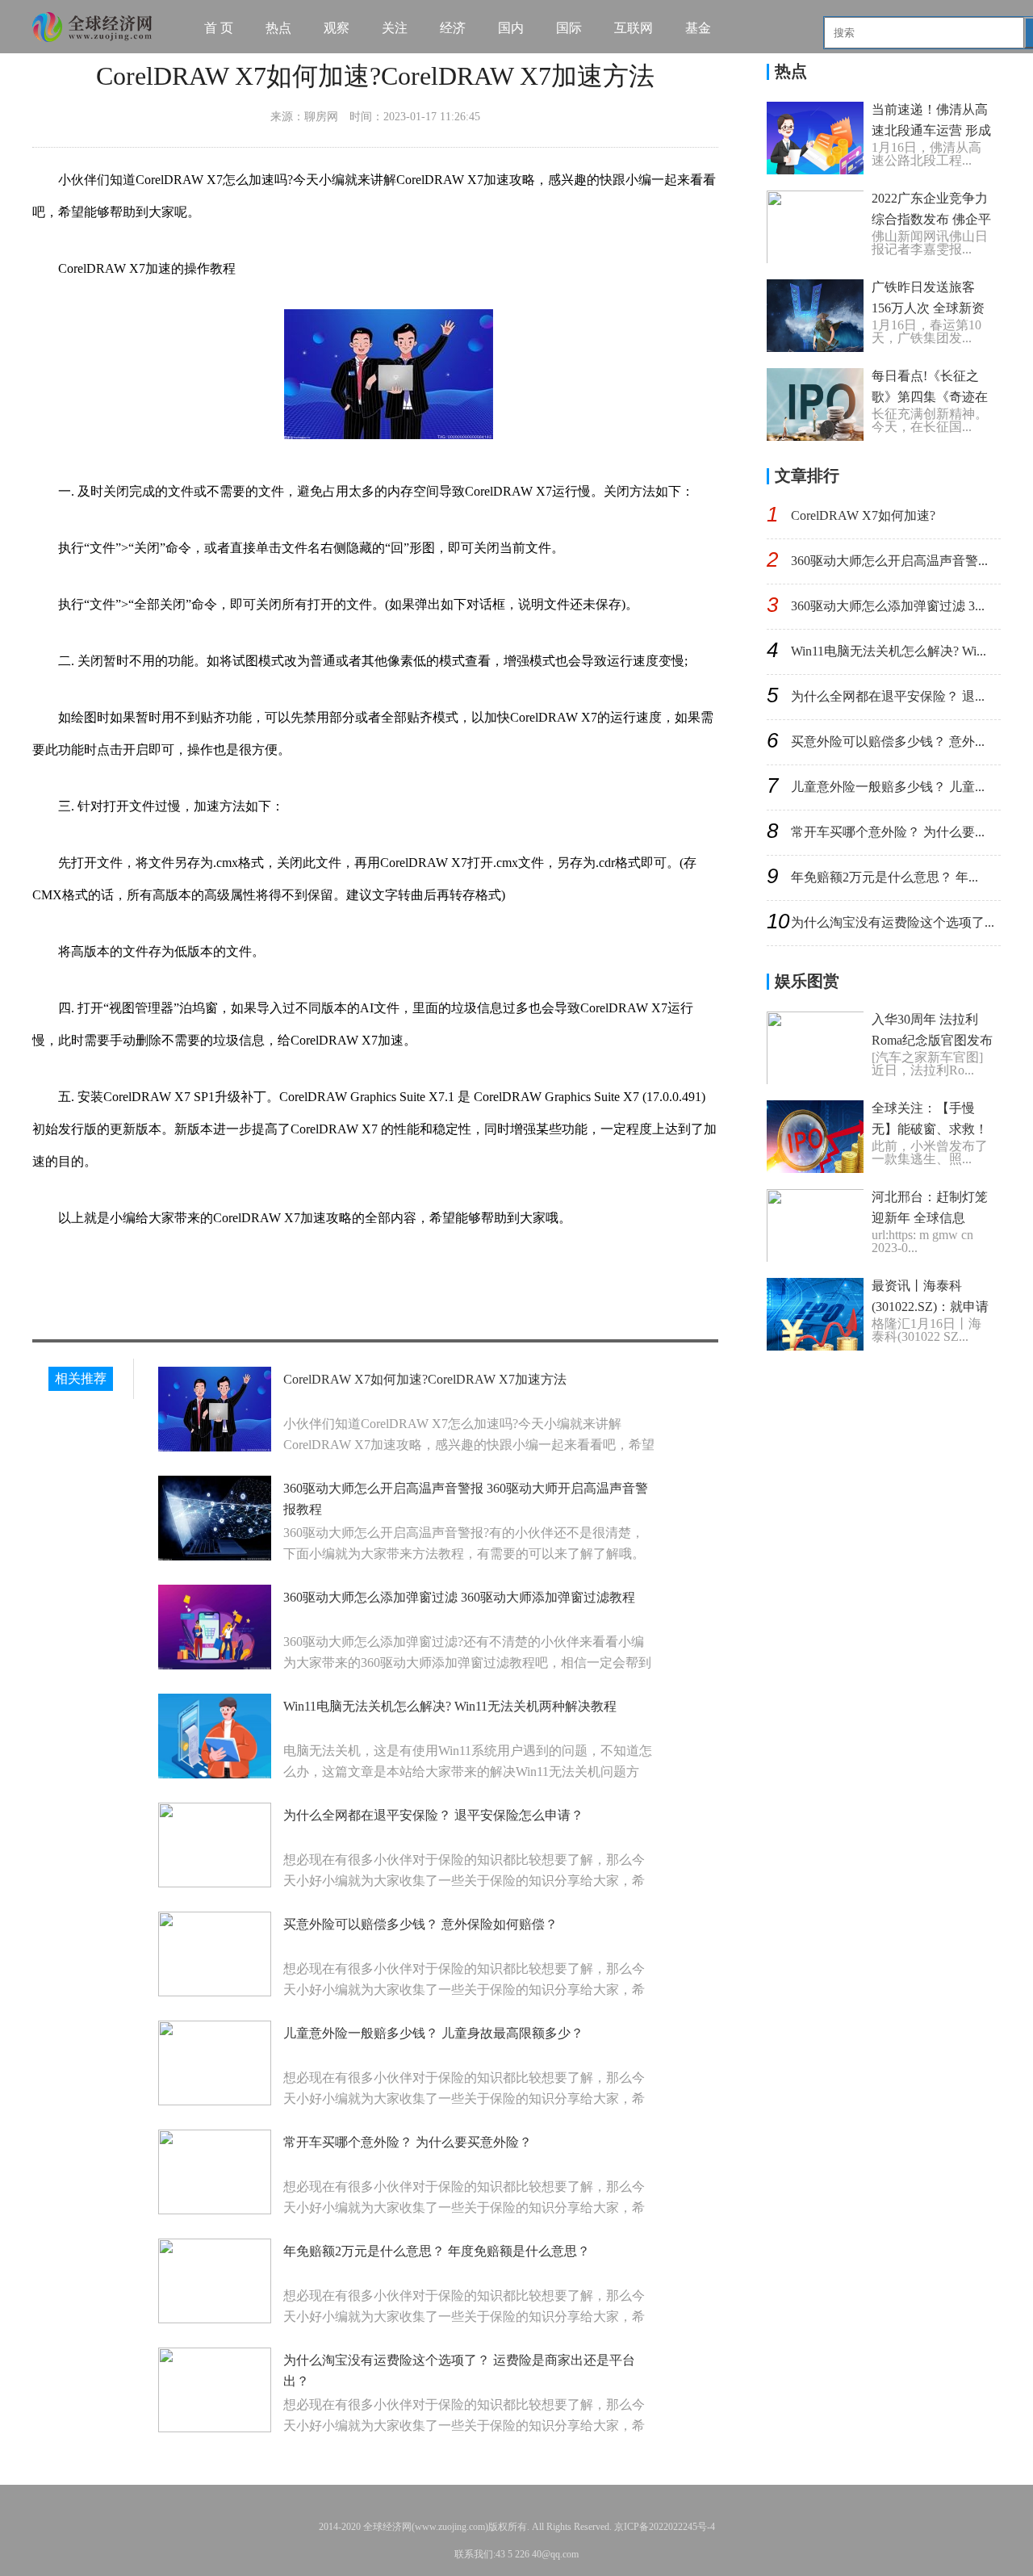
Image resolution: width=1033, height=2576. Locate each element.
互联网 (634, 28)
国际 (569, 28)
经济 (453, 28)
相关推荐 (81, 1378)
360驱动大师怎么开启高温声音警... (889, 561)
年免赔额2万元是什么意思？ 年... (885, 877)
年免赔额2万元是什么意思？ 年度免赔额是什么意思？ (437, 2251)
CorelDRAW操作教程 (412, 1274)
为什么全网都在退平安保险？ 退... (888, 696)
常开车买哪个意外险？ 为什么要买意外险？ (408, 2142)
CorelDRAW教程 (302, 1274)
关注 (395, 28)
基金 (698, 28)
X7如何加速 (218, 1274)
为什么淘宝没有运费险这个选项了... (893, 922)
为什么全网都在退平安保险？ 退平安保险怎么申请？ (433, 1815)
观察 (337, 28)
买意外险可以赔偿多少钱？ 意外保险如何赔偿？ (420, 1924)
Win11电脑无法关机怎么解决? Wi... (889, 651)
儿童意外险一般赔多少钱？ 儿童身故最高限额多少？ (433, 2033)
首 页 (219, 28)
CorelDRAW (147, 1274)
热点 (278, 28)
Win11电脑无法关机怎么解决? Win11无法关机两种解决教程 (450, 1706)
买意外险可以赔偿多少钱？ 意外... (888, 741)
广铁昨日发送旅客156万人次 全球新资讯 (928, 308)
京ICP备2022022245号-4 (665, 2527)
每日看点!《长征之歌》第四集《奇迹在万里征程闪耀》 (930, 397)
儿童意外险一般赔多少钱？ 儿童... (888, 787)
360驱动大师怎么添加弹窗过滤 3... (888, 606)
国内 (511, 28)
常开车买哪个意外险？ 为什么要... (888, 832)
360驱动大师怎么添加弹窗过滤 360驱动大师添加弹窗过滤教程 (459, 1597)
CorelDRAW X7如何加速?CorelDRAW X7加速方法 (425, 1379)
